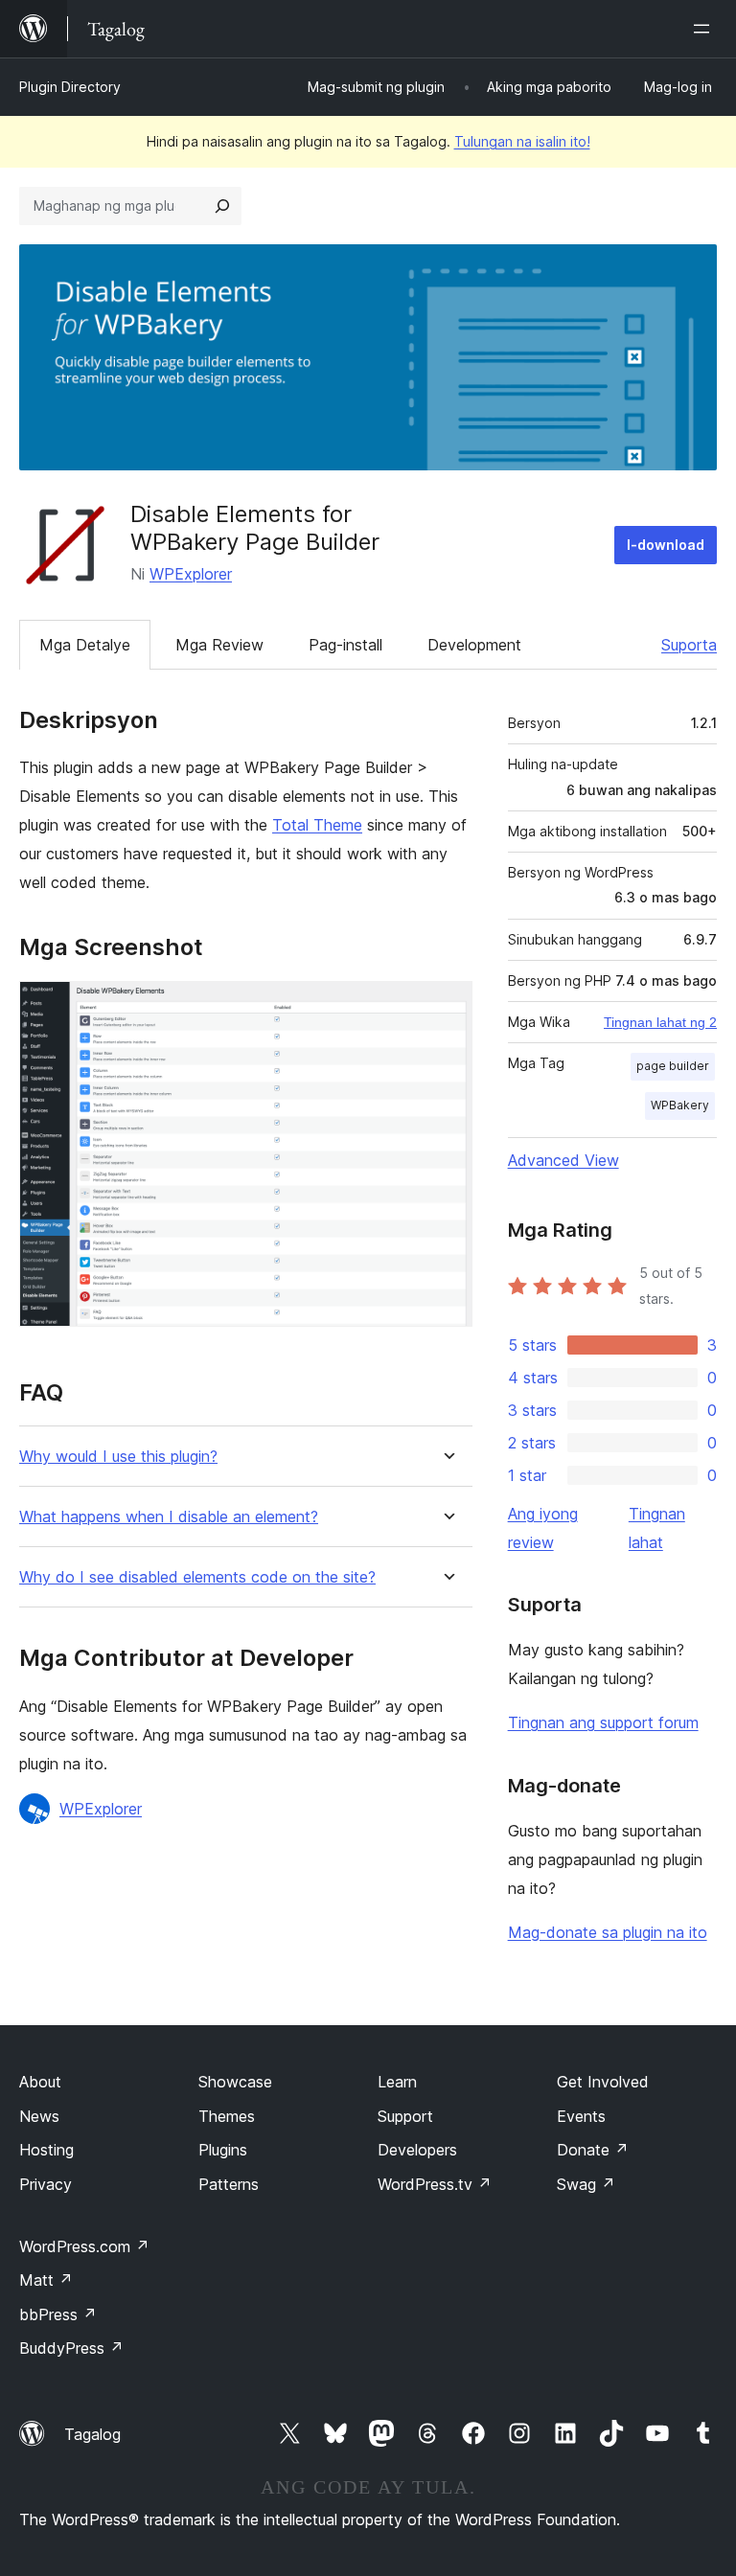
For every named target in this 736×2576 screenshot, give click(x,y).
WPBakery (680, 1105)
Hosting (46, 2150)
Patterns (229, 2184)
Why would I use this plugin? (118, 1457)
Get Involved (603, 2082)
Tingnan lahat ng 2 (660, 1022)
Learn (397, 2082)
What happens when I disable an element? (169, 1517)
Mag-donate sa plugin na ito (608, 1932)
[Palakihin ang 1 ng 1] (447, 1007)
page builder (673, 1066)
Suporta (689, 645)
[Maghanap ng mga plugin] (222, 206)
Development (474, 645)
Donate (593, 2150)
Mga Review (219, 645)
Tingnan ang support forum (603, 1722)
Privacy (46, 2184)
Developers (417, 2150)
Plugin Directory (70, 87)
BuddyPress (71, 2348)
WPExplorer (191, 574)
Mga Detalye (85, 645)
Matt (46, 2280)
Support (405, 2116)
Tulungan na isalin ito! (522, 141)
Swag (586, 2184)
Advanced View (563, 1160)
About (40, 2082)
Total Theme (317, 825)
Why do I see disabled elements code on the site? (197, 1577)
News (39, 2116)
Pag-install (345, 645)
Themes (227, 2116)
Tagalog (92, 2434)
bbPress (58, 2314)
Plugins (223, 2150)
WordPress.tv (435, 2184)
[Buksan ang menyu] (705, 29)
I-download (666, 545)
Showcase (235, 2082)
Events (581, 2116)
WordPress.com (84, 2246)
